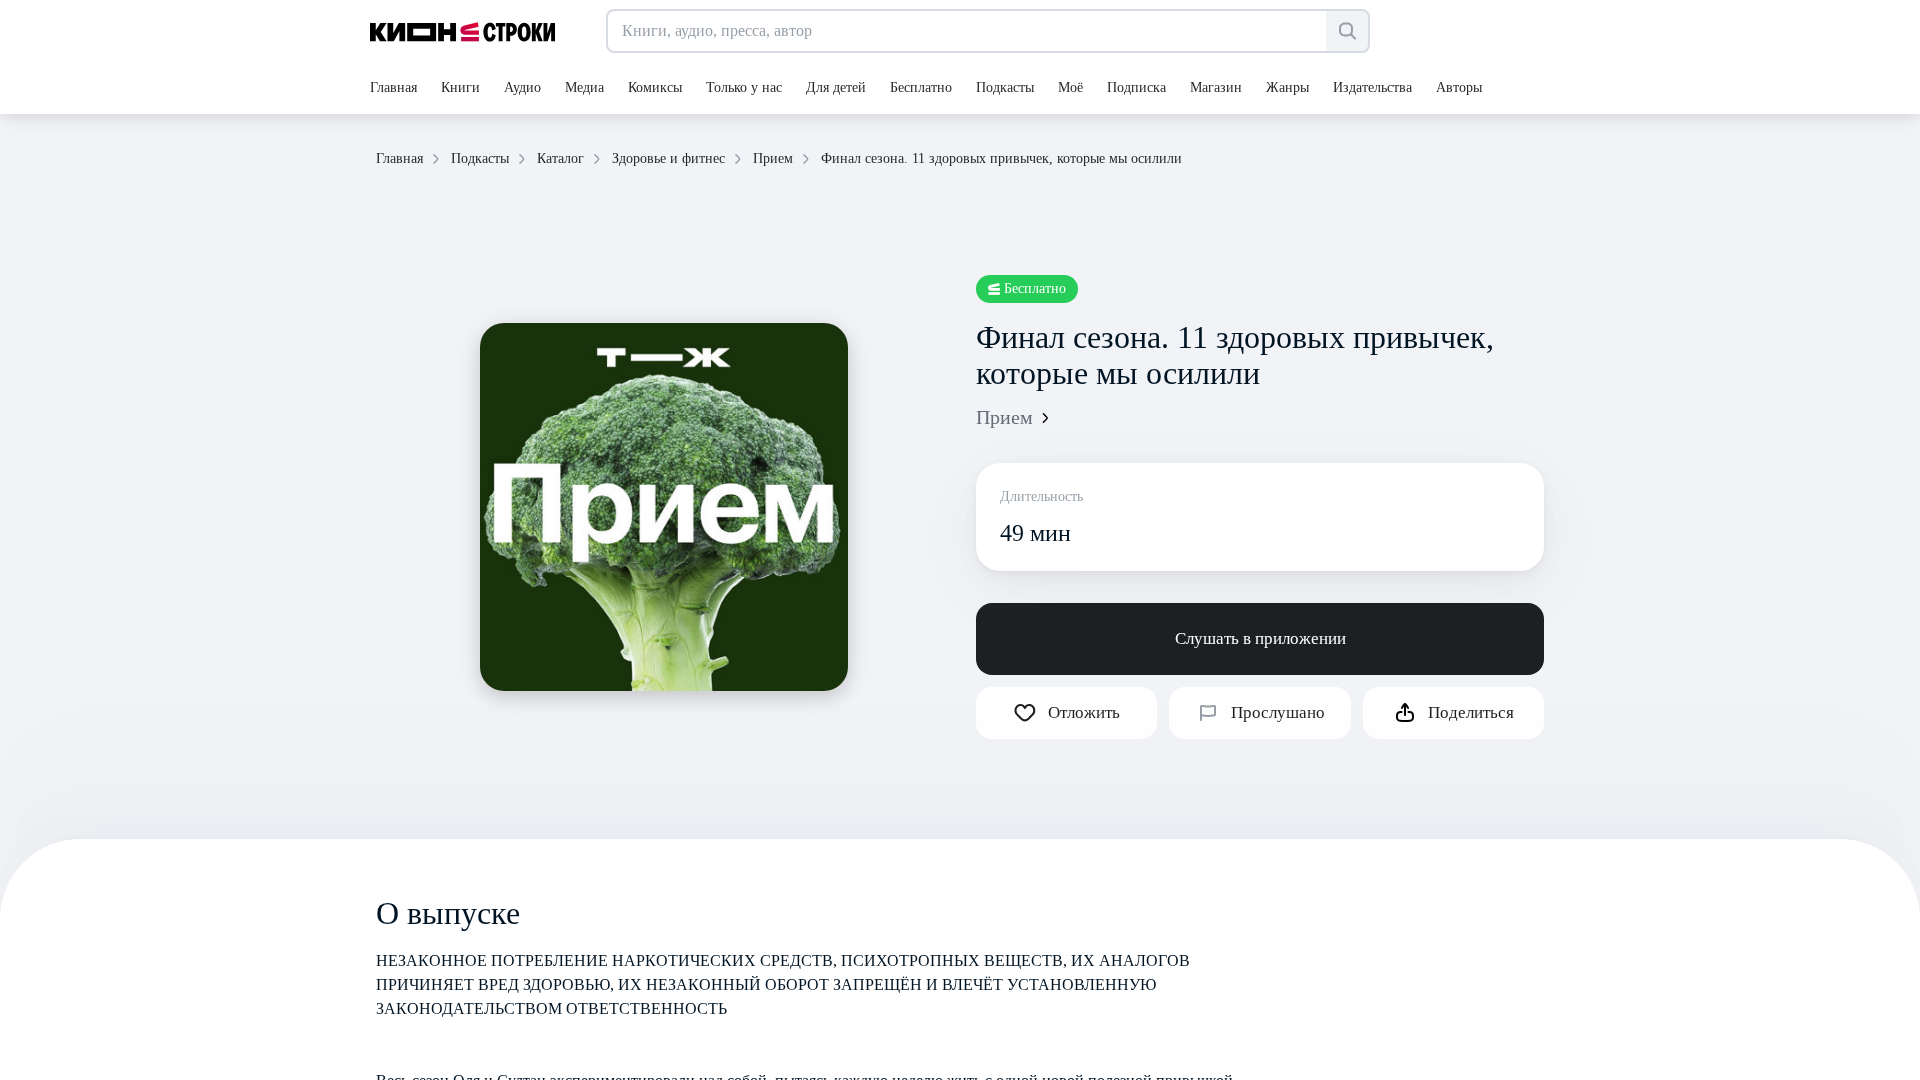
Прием (1004, 417)
